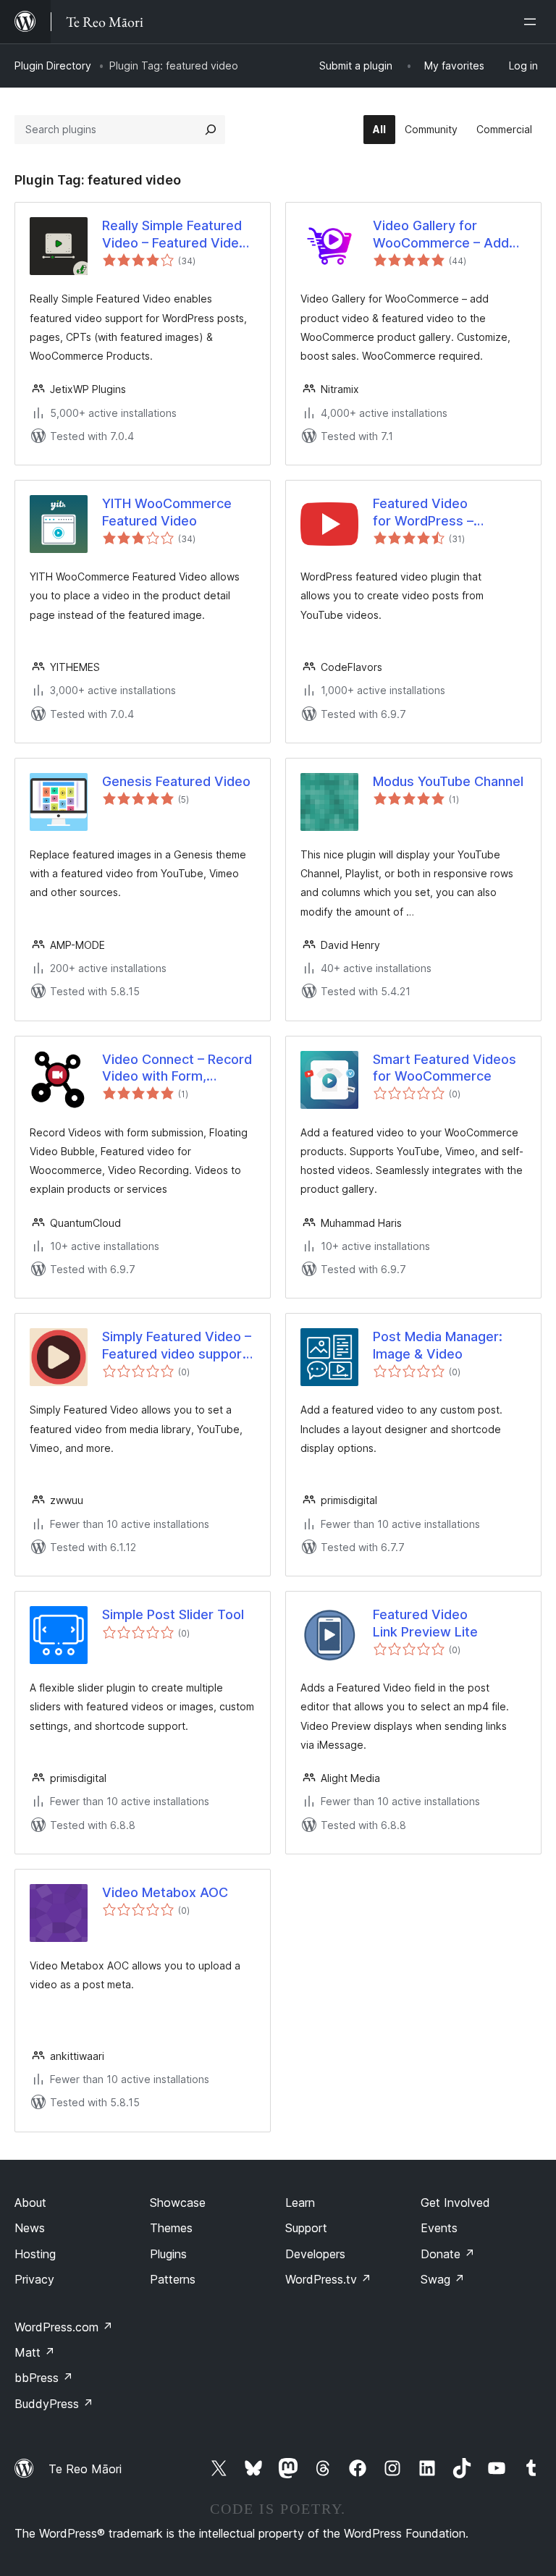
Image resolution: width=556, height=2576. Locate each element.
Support (306, 2228)
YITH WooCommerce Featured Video (167, 512)
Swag (443, 2279)
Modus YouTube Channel (448, 781)
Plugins (168, 2254)
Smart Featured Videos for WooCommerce (445, 1068)
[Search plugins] (211, 130)
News (30, 2228)
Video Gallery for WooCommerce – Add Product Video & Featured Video (441, 235)
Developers (315, 2254)
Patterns (173, 2279)
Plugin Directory (53, 66)
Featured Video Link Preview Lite (425, 1623)
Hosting (35, 2254)
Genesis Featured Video (176, 781)
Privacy (34, 2279)
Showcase (178, 2203)
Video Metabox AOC (165, 1892)
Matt (35, 2352)
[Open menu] (533, 22)
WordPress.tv (328, 2279)
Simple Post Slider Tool (173, 1614)
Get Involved (455, 2203)
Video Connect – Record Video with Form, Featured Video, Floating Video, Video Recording (177, 1068)
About (30, 2203)
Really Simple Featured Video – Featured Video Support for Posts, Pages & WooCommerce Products (178, 235)
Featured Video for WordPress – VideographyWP (423, 512)
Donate (448, 2254)
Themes (171, 2228)
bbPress (44, 2378)
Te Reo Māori (85, 2469)
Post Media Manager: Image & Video (438, 1345)
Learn (300, 2203)
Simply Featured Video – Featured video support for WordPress (177, 1346)
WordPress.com (64, 2327)
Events (439, 2228)
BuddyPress (54, 2404)
